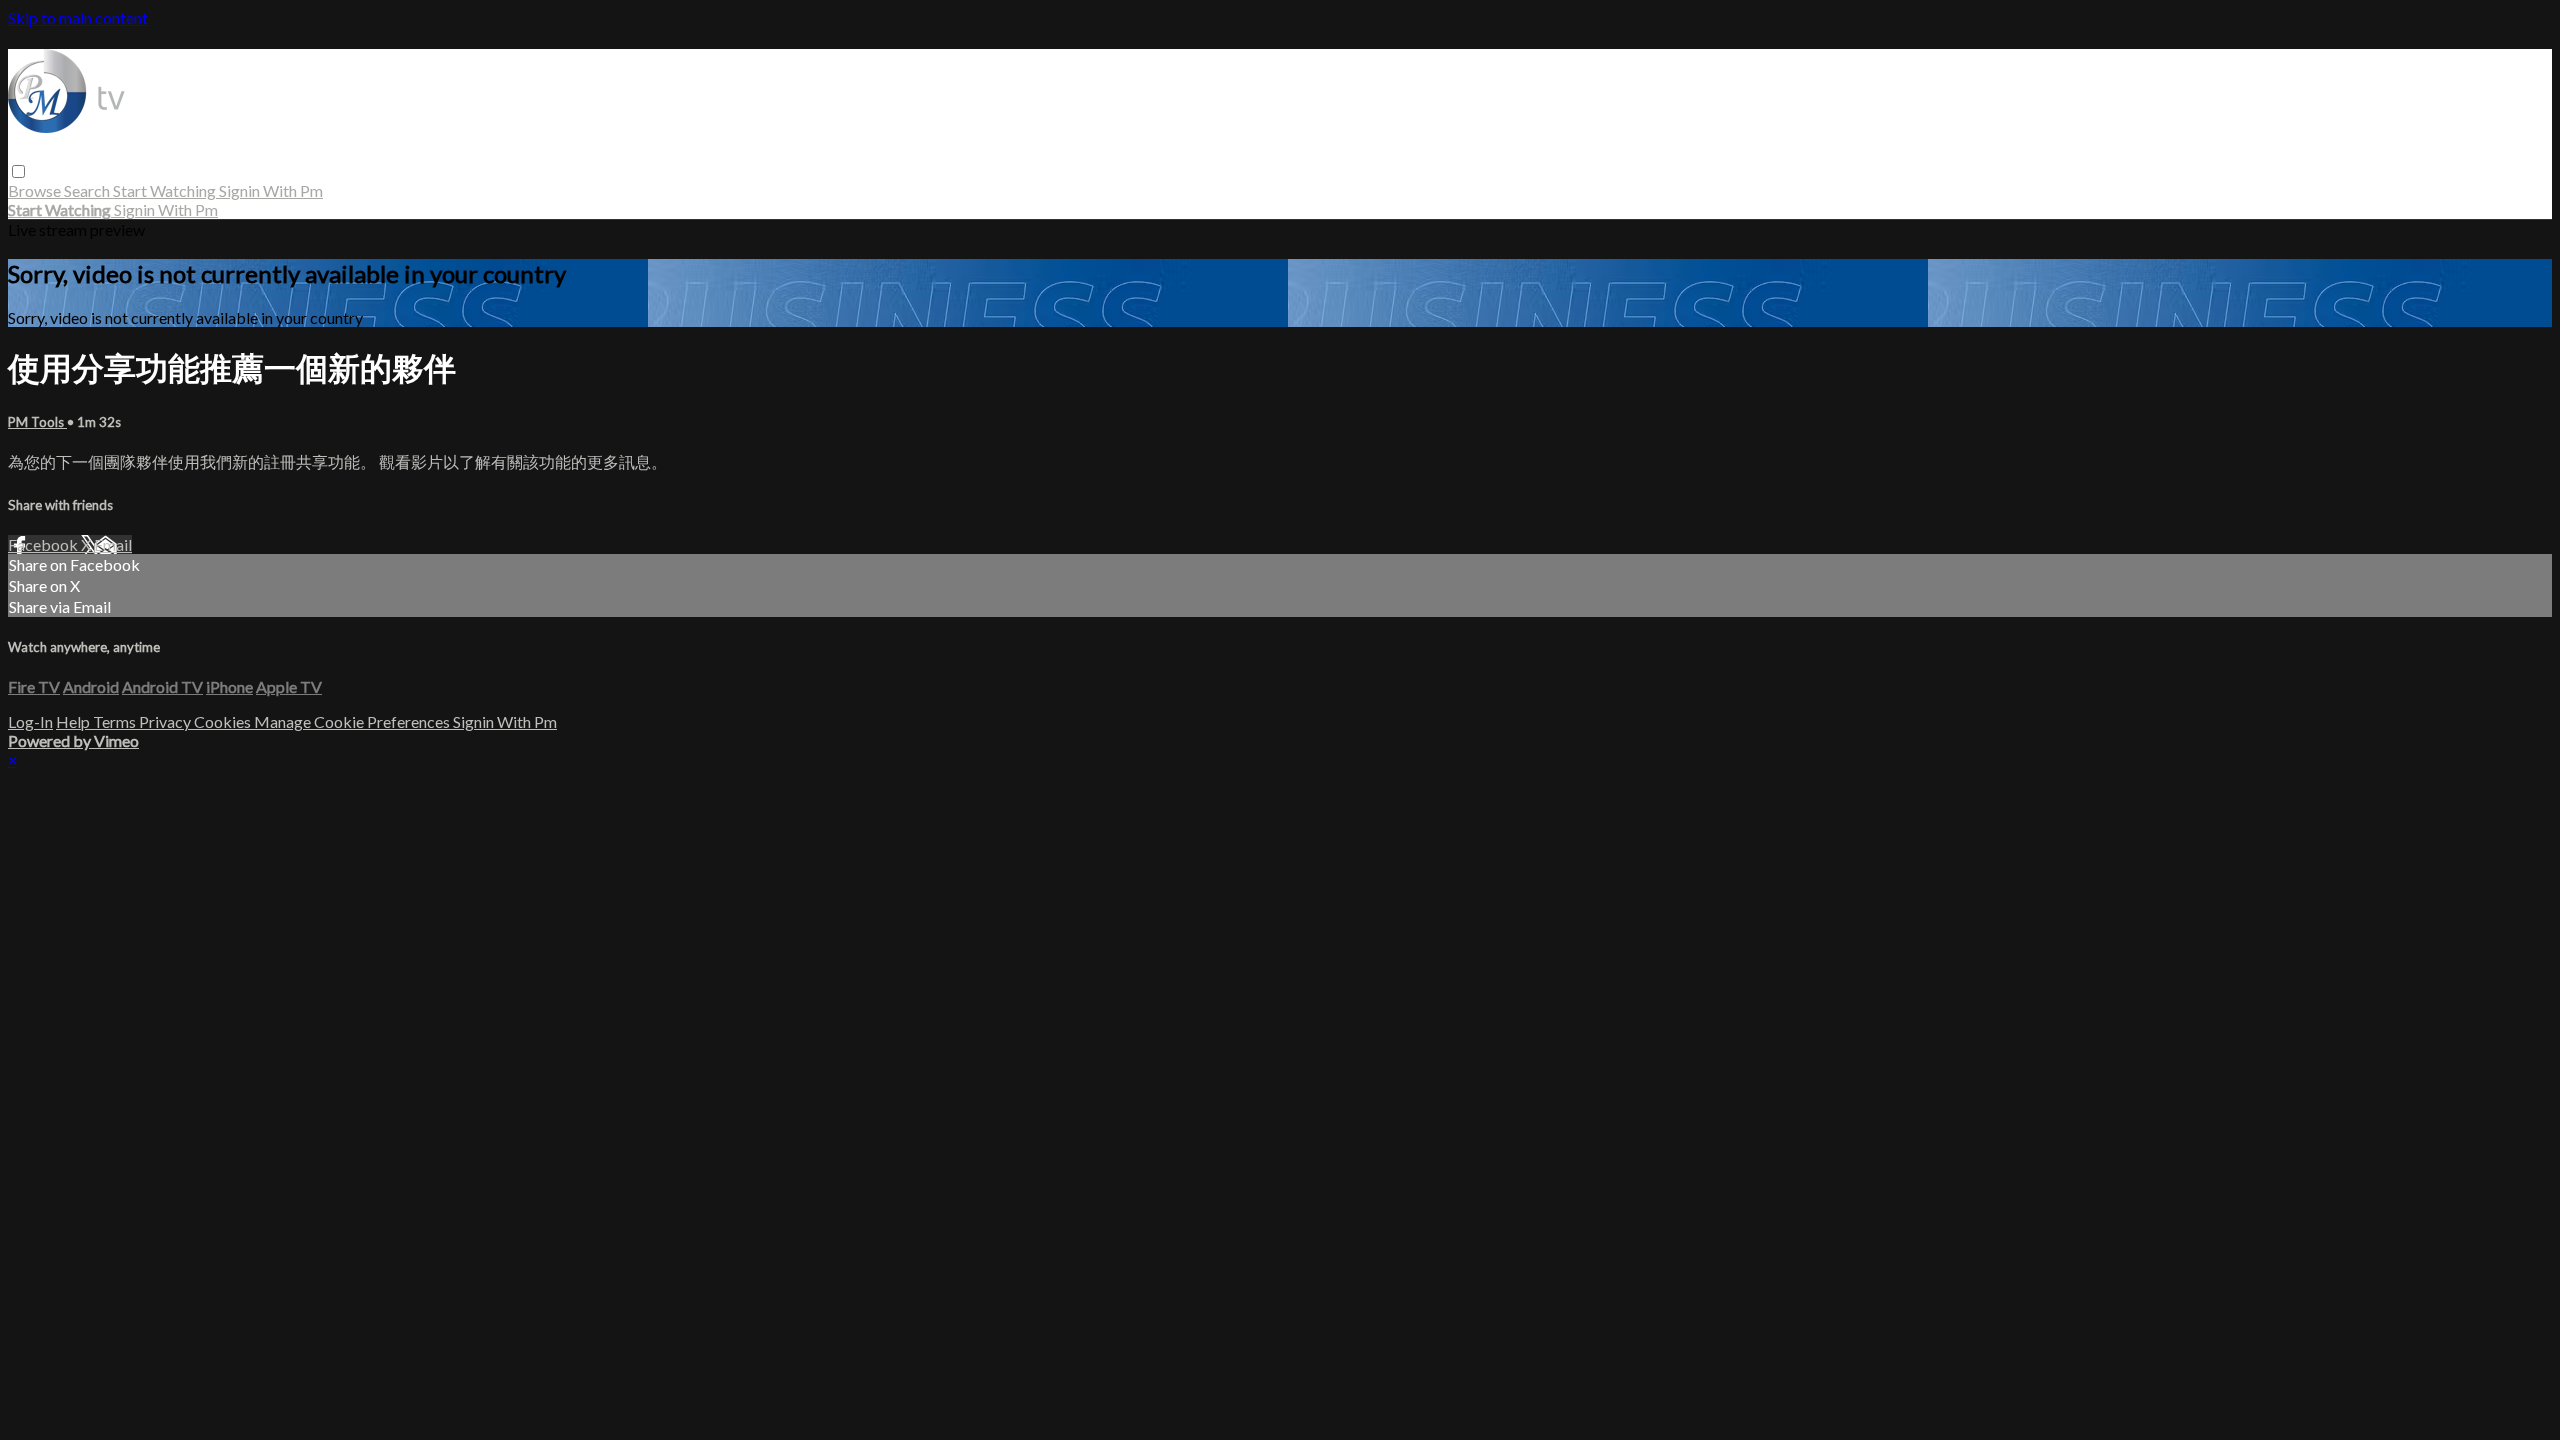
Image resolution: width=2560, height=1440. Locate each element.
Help (74, 721)
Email (113, 544)
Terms (116, 721)
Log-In (30, 721)
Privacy (166, 721)
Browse (36, 190)
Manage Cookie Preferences (353, 721)
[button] (18, 171)
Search (88, 190)
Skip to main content (78, 17)
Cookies (224, 721)
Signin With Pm (271, 190)
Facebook (44, 544)
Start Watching (166, 190)
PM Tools (37, 422)
